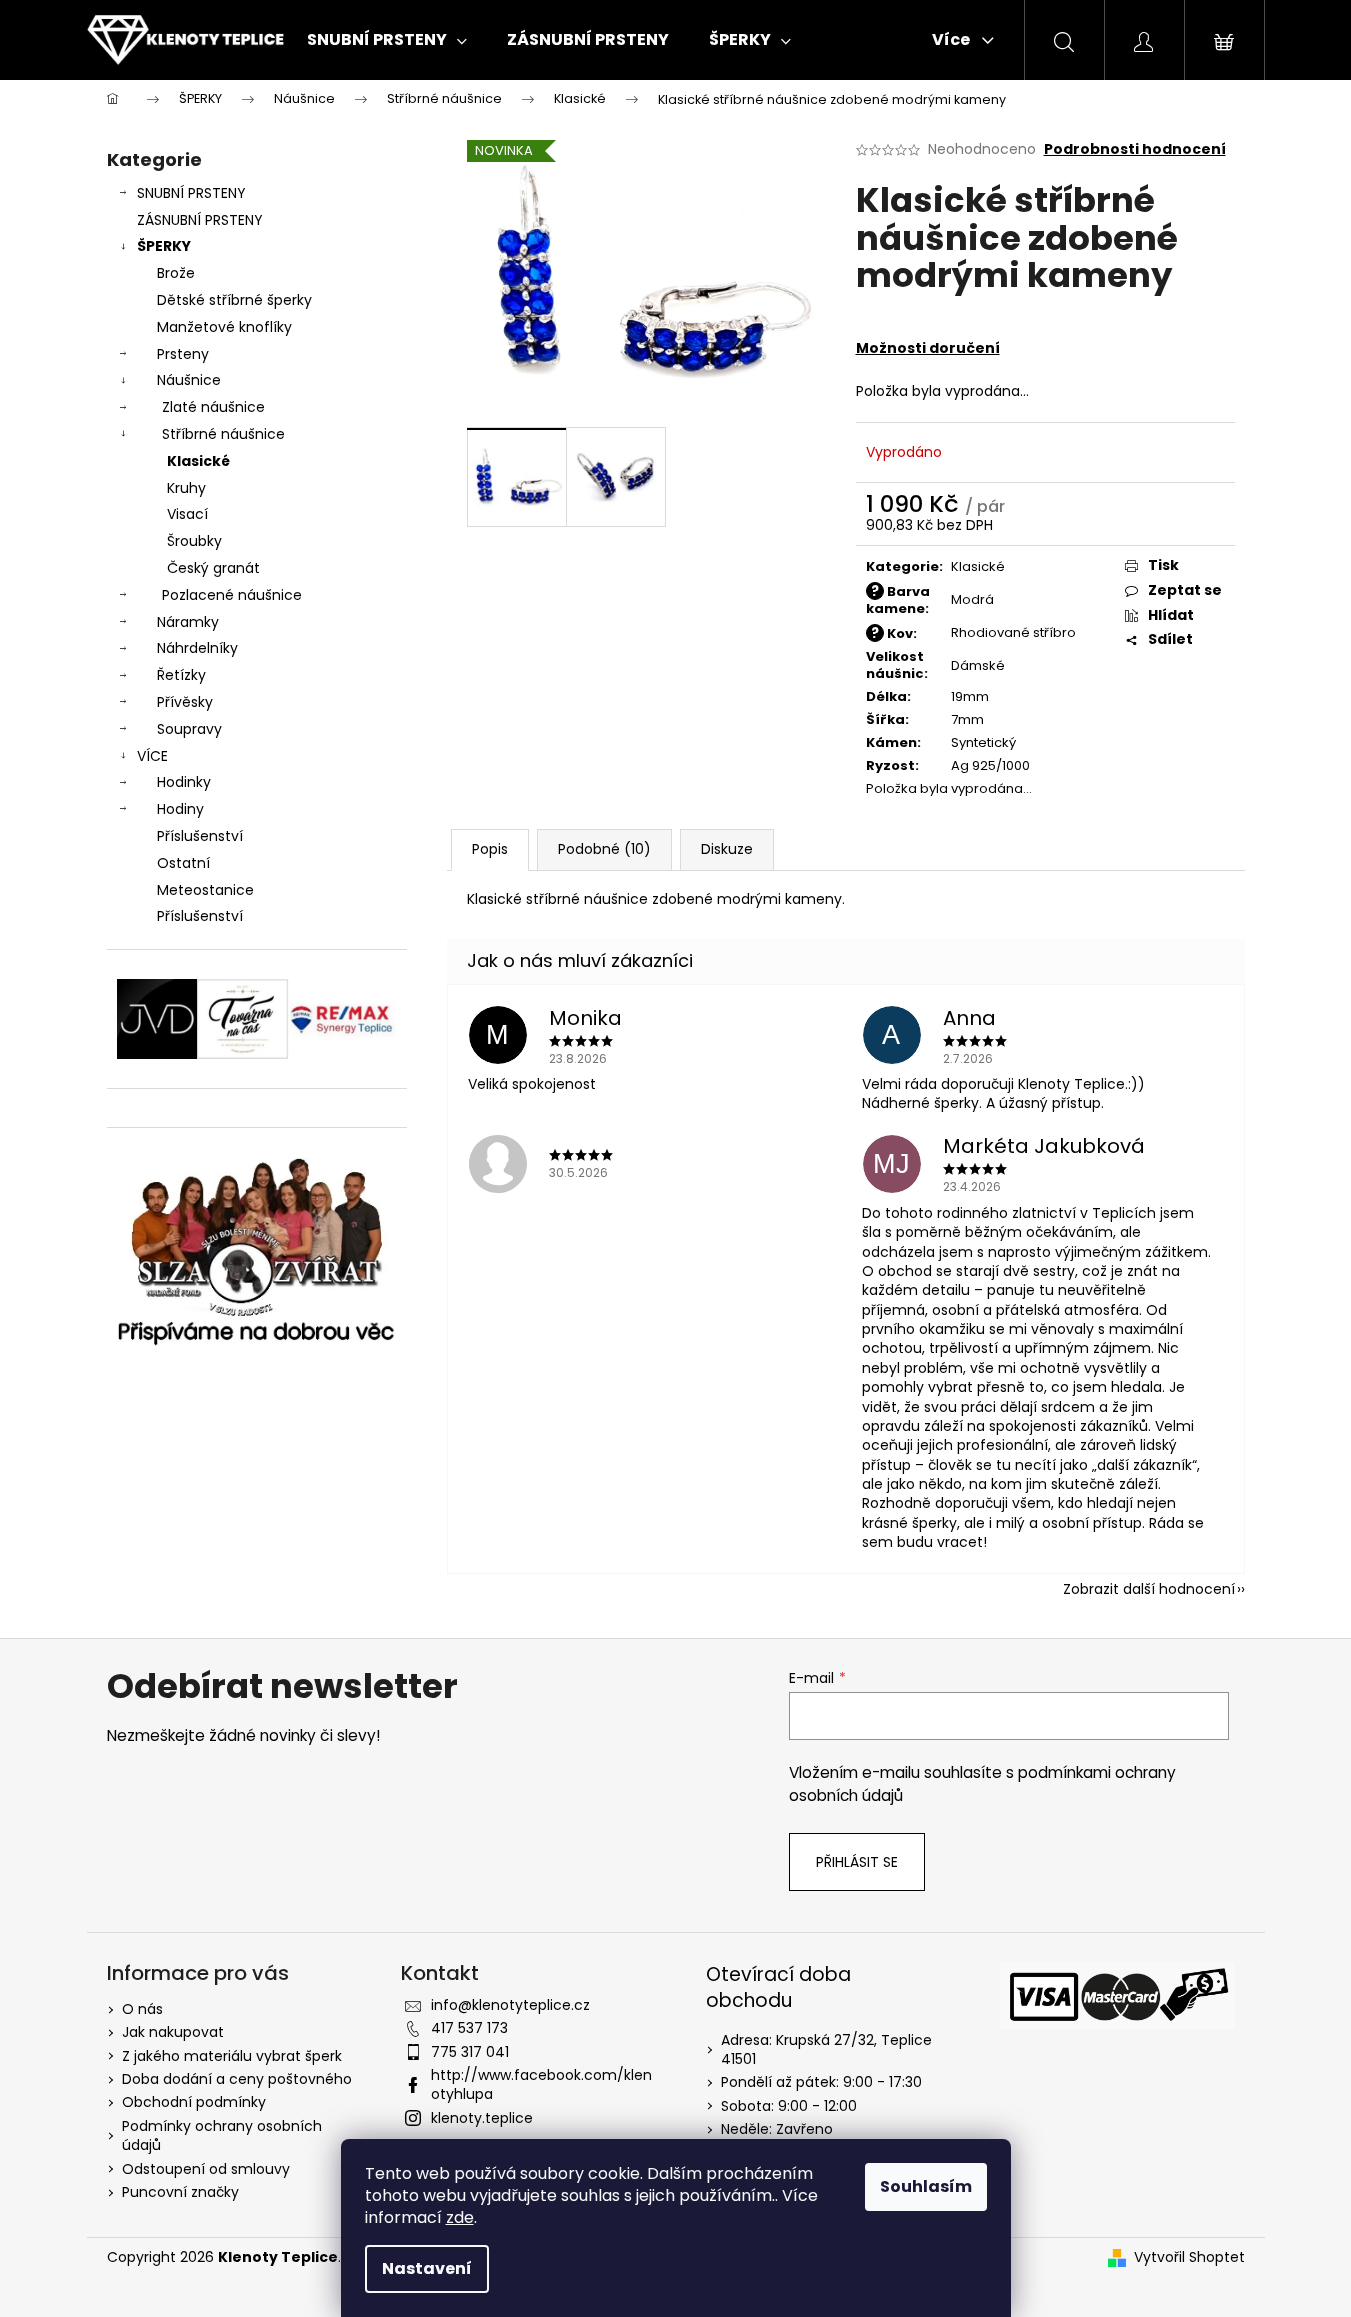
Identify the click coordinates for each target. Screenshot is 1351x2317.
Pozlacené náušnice (232, 595)
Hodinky (184, 782)
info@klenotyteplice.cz (510, 2005)
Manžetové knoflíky (224, 327)
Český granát (213, 568)
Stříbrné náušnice (223, 434)
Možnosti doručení (928, 348)
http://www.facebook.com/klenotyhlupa (541, 2084)
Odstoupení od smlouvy (206, 2169)
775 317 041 (470, 2052)
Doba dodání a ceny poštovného (237, 2079)
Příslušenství (200, 836)
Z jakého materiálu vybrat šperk (232, 2056)
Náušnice (189, 380)
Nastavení (427, 2268)
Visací (187, 514)
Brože (176, 273)
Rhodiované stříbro (1013, 632)
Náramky (188, 622)
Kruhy (186, 488)
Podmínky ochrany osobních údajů (222, 2135)
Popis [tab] (490, 849)
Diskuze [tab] (727, 849)
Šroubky (194, 541)
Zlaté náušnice (213, 407)
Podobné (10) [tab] (604, 849)
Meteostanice (205, 890)
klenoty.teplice (482, 2118)
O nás (142, 2009)
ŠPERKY (164, 246)
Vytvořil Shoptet (1189, 2257)
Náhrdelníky (197, 648)
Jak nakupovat (173, 2032)
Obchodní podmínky (194, 2102)
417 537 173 (469, 2028)
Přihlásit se (857, 1862)
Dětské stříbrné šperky (234, 300)
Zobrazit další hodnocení (1149, 1589)
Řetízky (181, 675)
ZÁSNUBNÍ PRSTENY (200, 220)
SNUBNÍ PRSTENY (191, 193)
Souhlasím (926, 2186)
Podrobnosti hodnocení (1135, 149)
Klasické (198, 461)
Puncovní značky (180, 2192)
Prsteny (183, 354)
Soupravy (189, 729)
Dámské (978, 665)
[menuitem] (387, 40)
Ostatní (183, 863)
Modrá (972, 599)
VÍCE (152, 756)
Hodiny (180, 809)
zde (460, 2217)
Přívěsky (185, 702)
